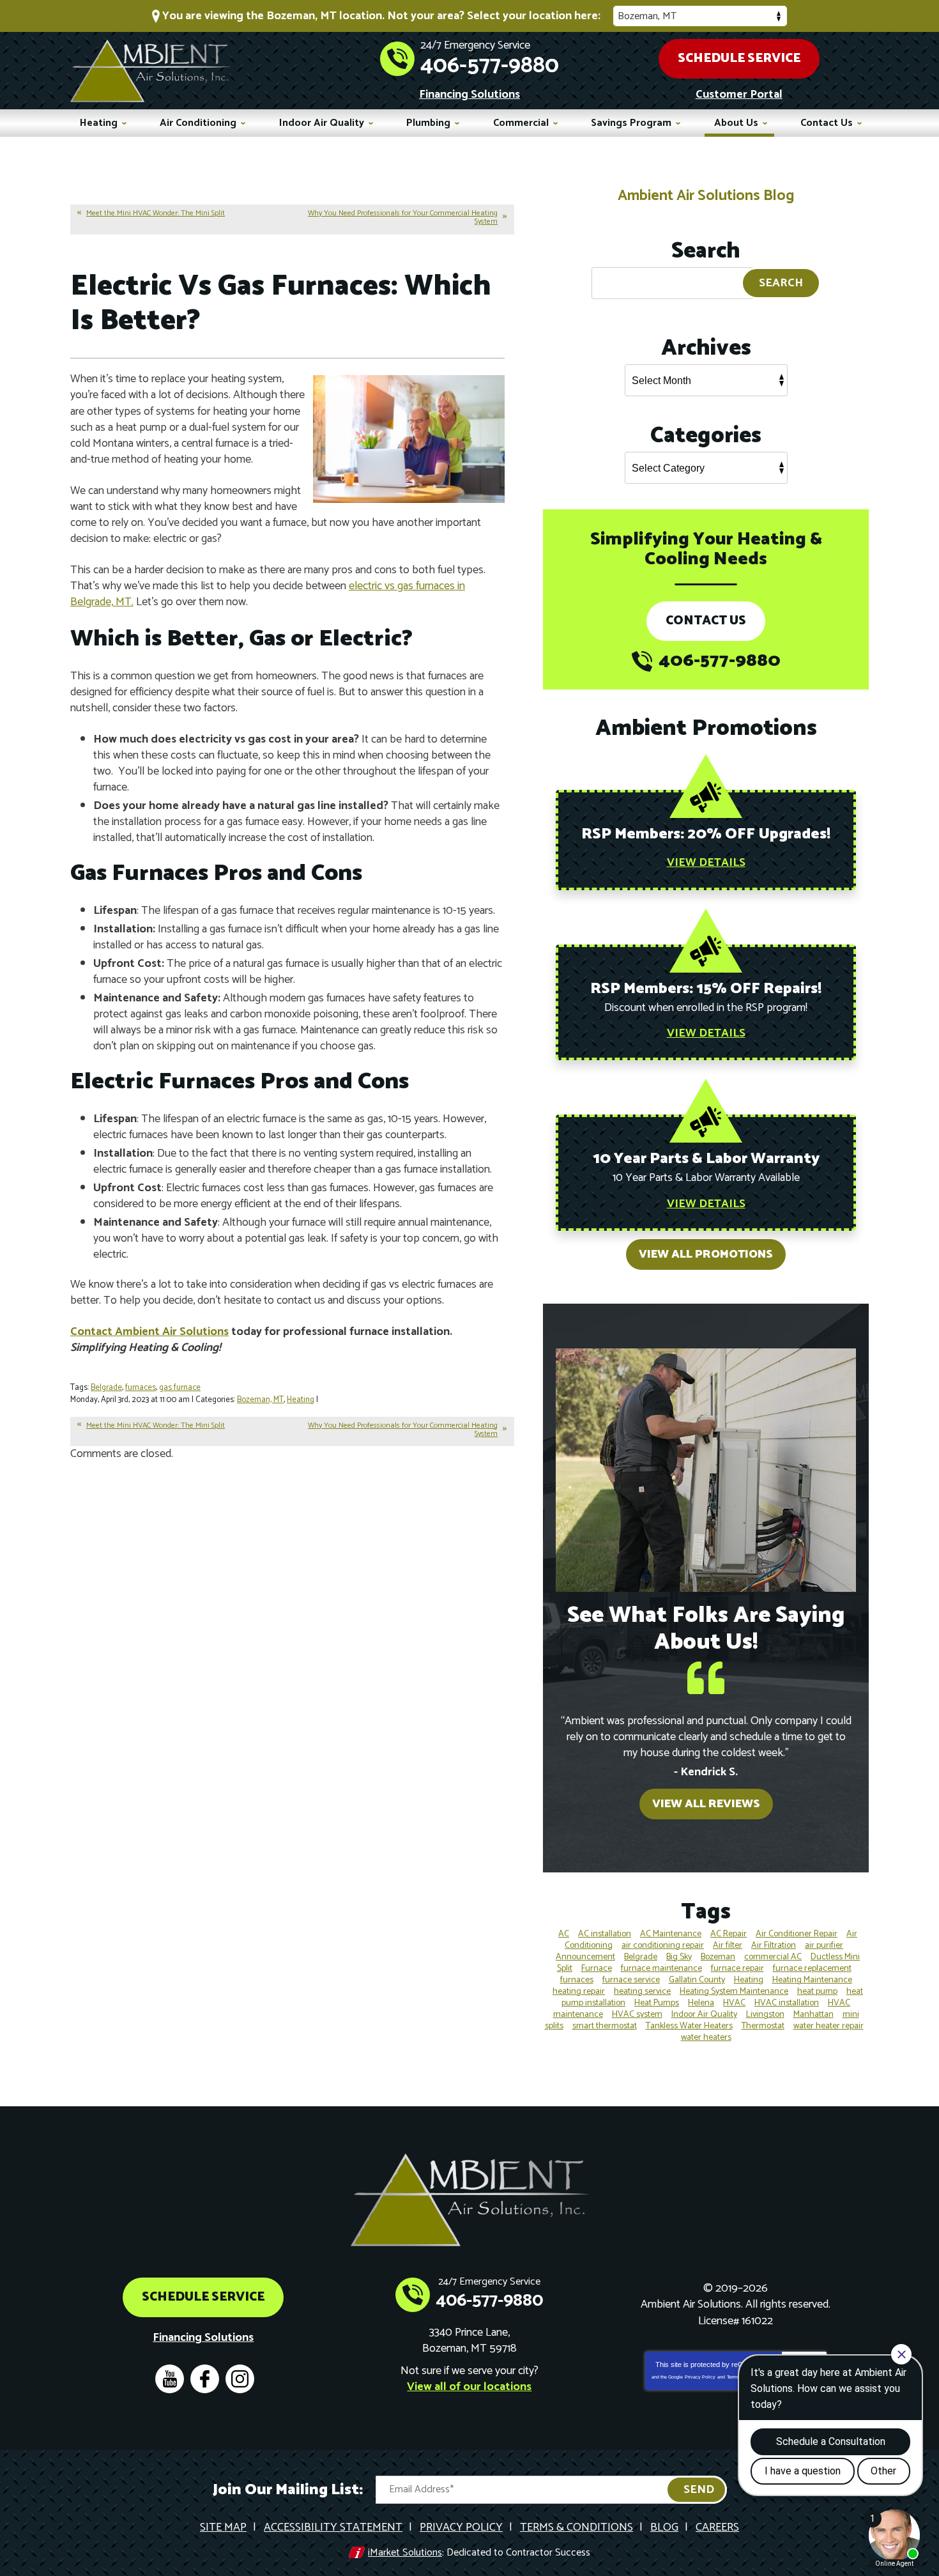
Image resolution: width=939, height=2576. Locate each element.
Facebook (205, 2379)
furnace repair (737, 1969)
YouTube (170, 2379)
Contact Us (706, 621)
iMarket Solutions (405, 2553)
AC (564, 1934)
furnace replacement (812, 1969)
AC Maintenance (671, 1934)
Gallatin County (697, 1980)
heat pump (817, 1992)
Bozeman (718, 1957)
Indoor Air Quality (704, 2015)
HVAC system (637, 2015)
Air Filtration (774, 1946)
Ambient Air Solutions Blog (706, 196)
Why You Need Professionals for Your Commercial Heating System (403, 217)
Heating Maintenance (812, 1980)
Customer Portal (739, 95)
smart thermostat (605, 2026)
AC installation (605, 1934)
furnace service (631, 1980)
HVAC (734, 2003)
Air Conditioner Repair (797, 1934)
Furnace (597, 1969)
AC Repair (729, 1934)
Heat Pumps (657, 2003)
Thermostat (763, 2026)
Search (781, 283)
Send (699, 2490)
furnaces (141, 1388)
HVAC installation (787, 2003)
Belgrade (106, 1388)
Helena (701, 2003)
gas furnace (180, 1388)
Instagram (240, 2379)
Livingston (765, 2015)
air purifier (824, 1946)
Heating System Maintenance (734, 1992)
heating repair (579, 1992)
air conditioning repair (663, 1946)
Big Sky (679, 1957)
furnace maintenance (661, 1969)
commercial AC (773, 1957)
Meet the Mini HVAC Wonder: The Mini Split (156, 213)
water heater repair (828, 2026)
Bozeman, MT (260, 1400)
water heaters (706, 2038)
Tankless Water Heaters (689, 2026)
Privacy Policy (700, 2377)
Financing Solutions (469, 95)
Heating (301, 1400)
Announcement (585, 1957)
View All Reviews (706, 1804)
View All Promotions (706, 1254)
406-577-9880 (490, 66)
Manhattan (813, 2015)
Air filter (728, 1946)
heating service (642, 1992)
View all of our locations (469, 2387)
